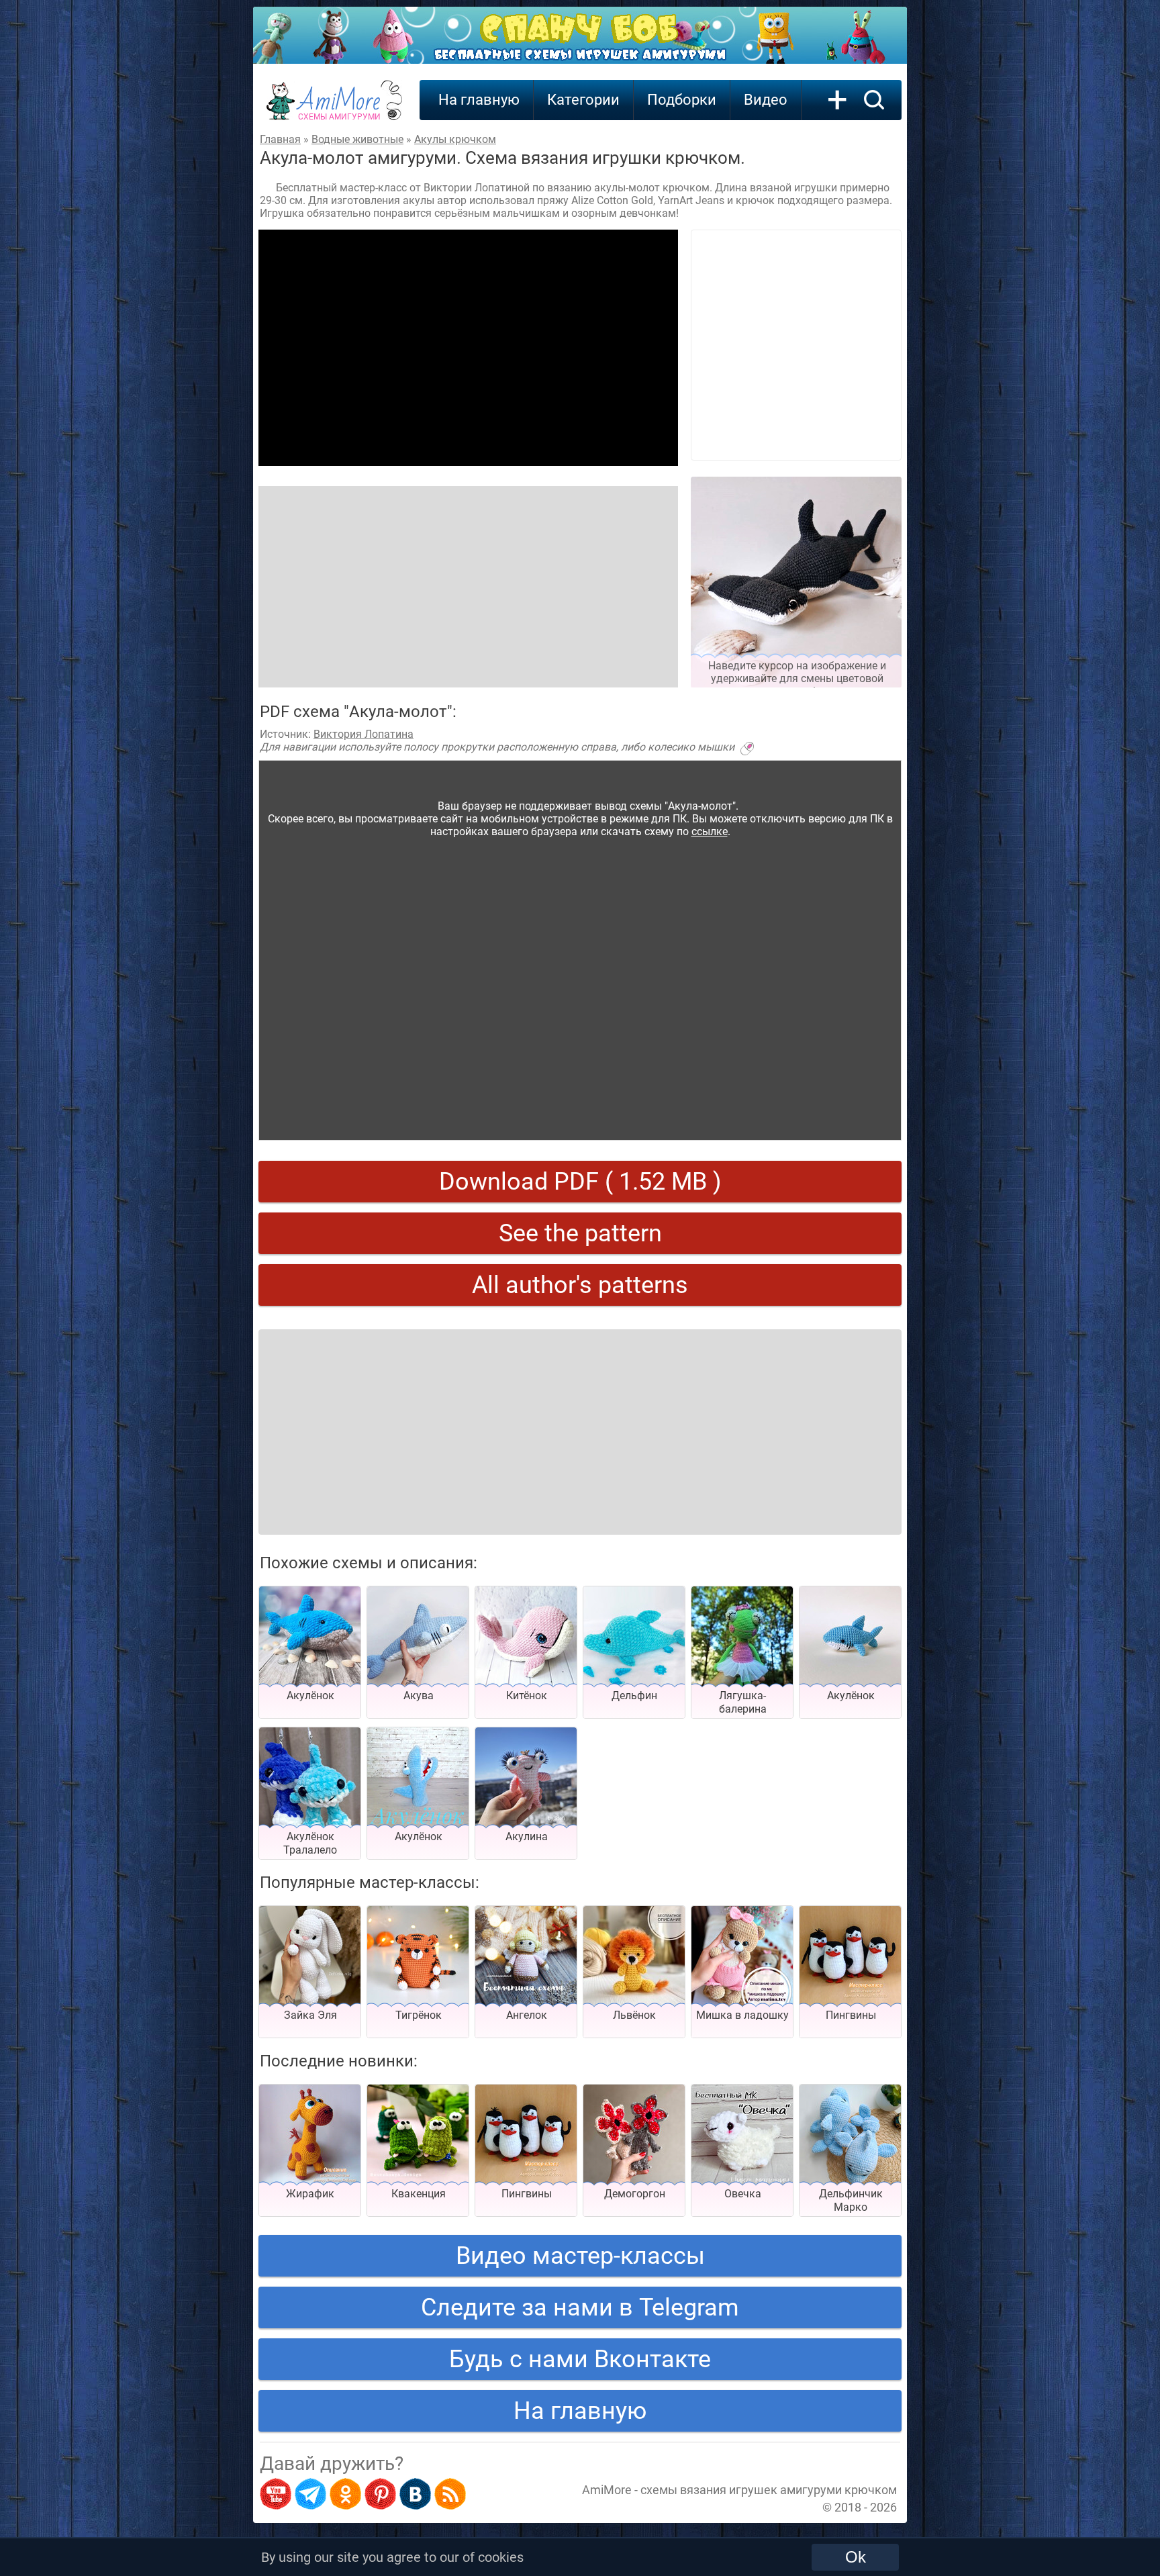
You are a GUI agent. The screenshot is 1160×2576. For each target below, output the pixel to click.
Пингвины (851, 2015)
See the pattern (580, 1233)
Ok (856, 2557)
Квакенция (419, 2194)
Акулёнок (310, 1696)
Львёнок (634, 2015)
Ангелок (527, 2015)
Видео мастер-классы (580, 2256)
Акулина (527, 1836)
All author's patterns (580, 1285)
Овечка (743, 2194)
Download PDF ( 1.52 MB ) (580, 1182)
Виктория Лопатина (364, 734)
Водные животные (357, 139)
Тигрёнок (419, 2015)
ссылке (710, 831)
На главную (479, 100)
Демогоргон (635, 2194)
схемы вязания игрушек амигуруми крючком (769, 2490)
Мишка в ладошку (742, 2015)
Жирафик (310, 2194)
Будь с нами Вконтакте (580, 2359)
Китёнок (527, 1696)
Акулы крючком (455, 139)
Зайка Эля (310, 2015)
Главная (280, 139)
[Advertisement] (468, 348)
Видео (766, 100)
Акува (419, 1696)
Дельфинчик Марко (851, 2200)
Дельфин (634, 1696)
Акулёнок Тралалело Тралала (310, 1850)
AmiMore (339, 108)
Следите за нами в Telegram (580, 2307)
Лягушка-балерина (743, 1702)
